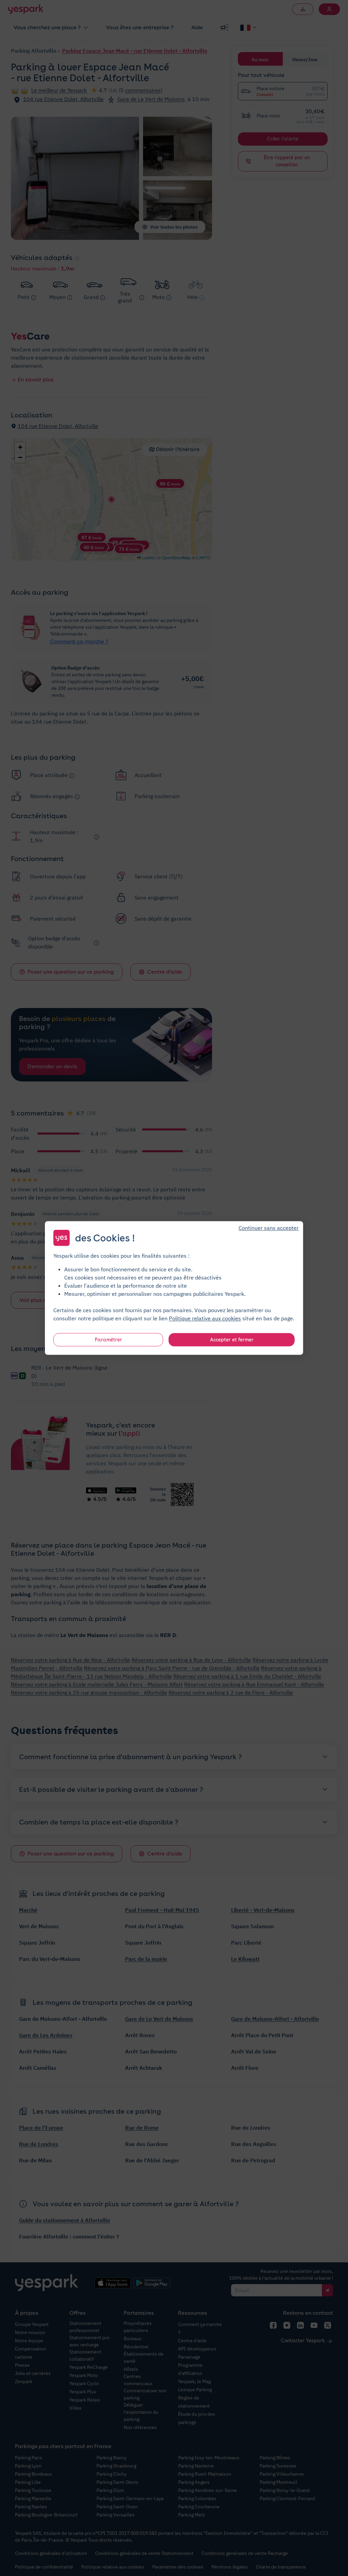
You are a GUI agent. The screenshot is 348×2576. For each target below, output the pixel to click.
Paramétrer (108, 1340)
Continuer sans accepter (269, 1228)
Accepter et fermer (232, 1340)
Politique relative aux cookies (205, 1318)
